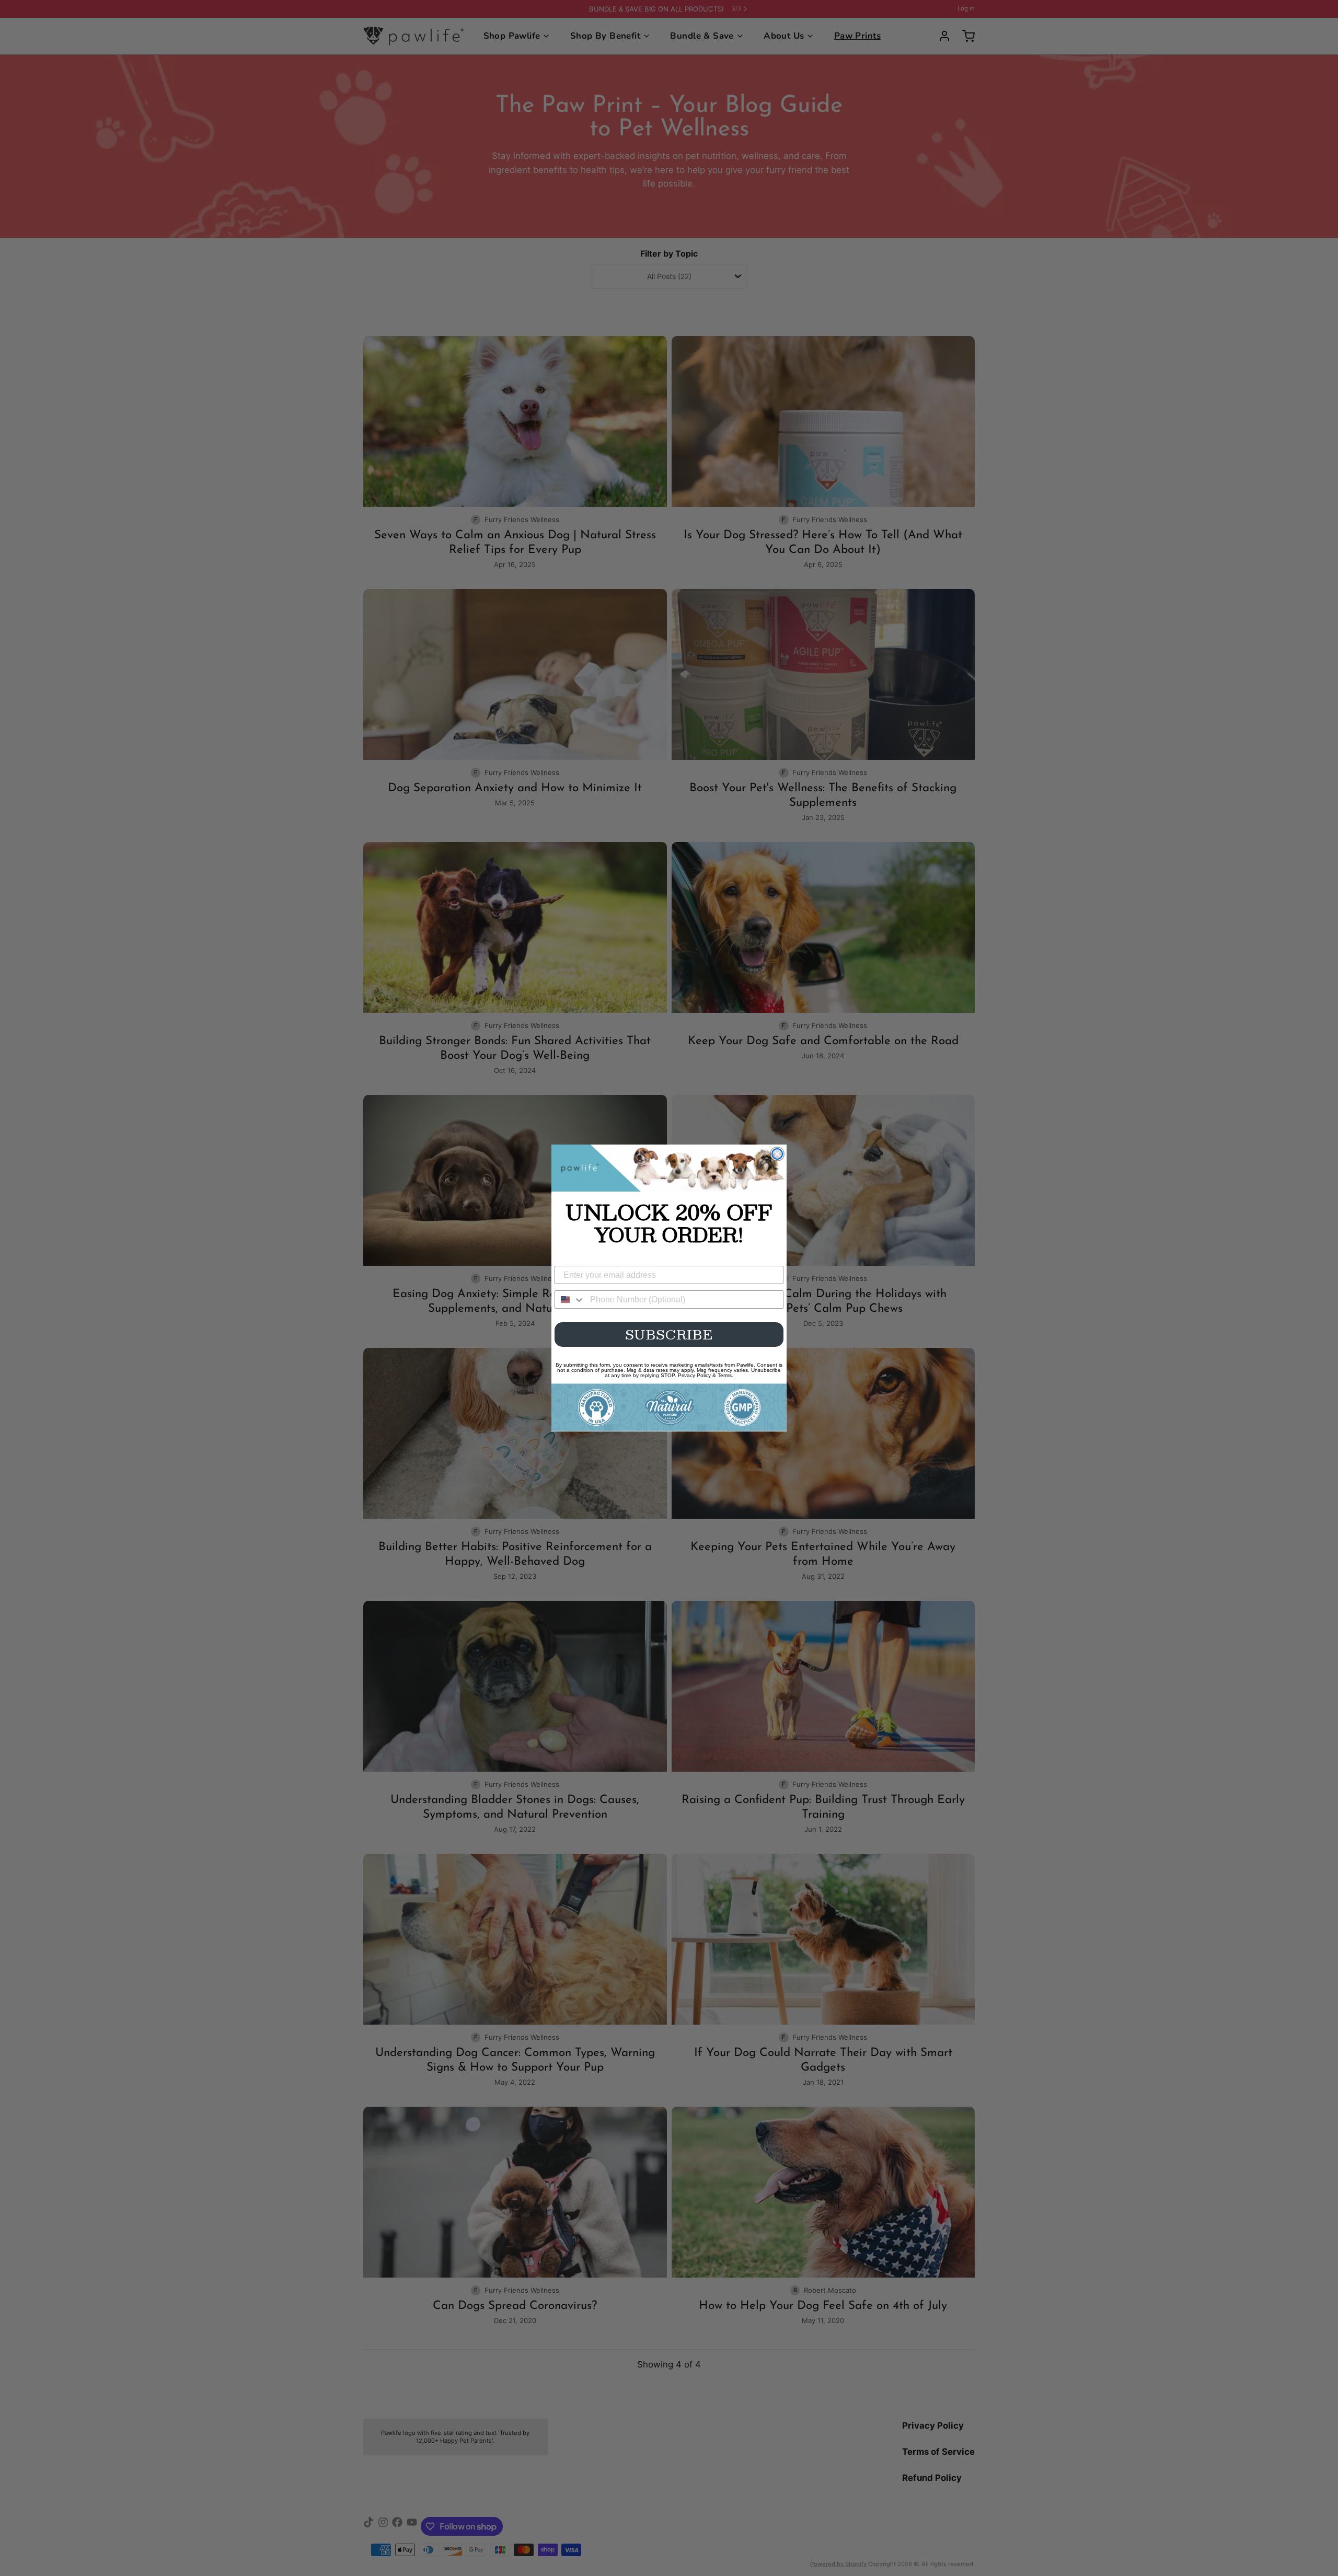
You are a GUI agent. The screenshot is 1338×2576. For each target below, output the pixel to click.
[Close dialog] (777, 1154)
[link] (669, 1168)
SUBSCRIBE (669, 1334)
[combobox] (570, 1299)
